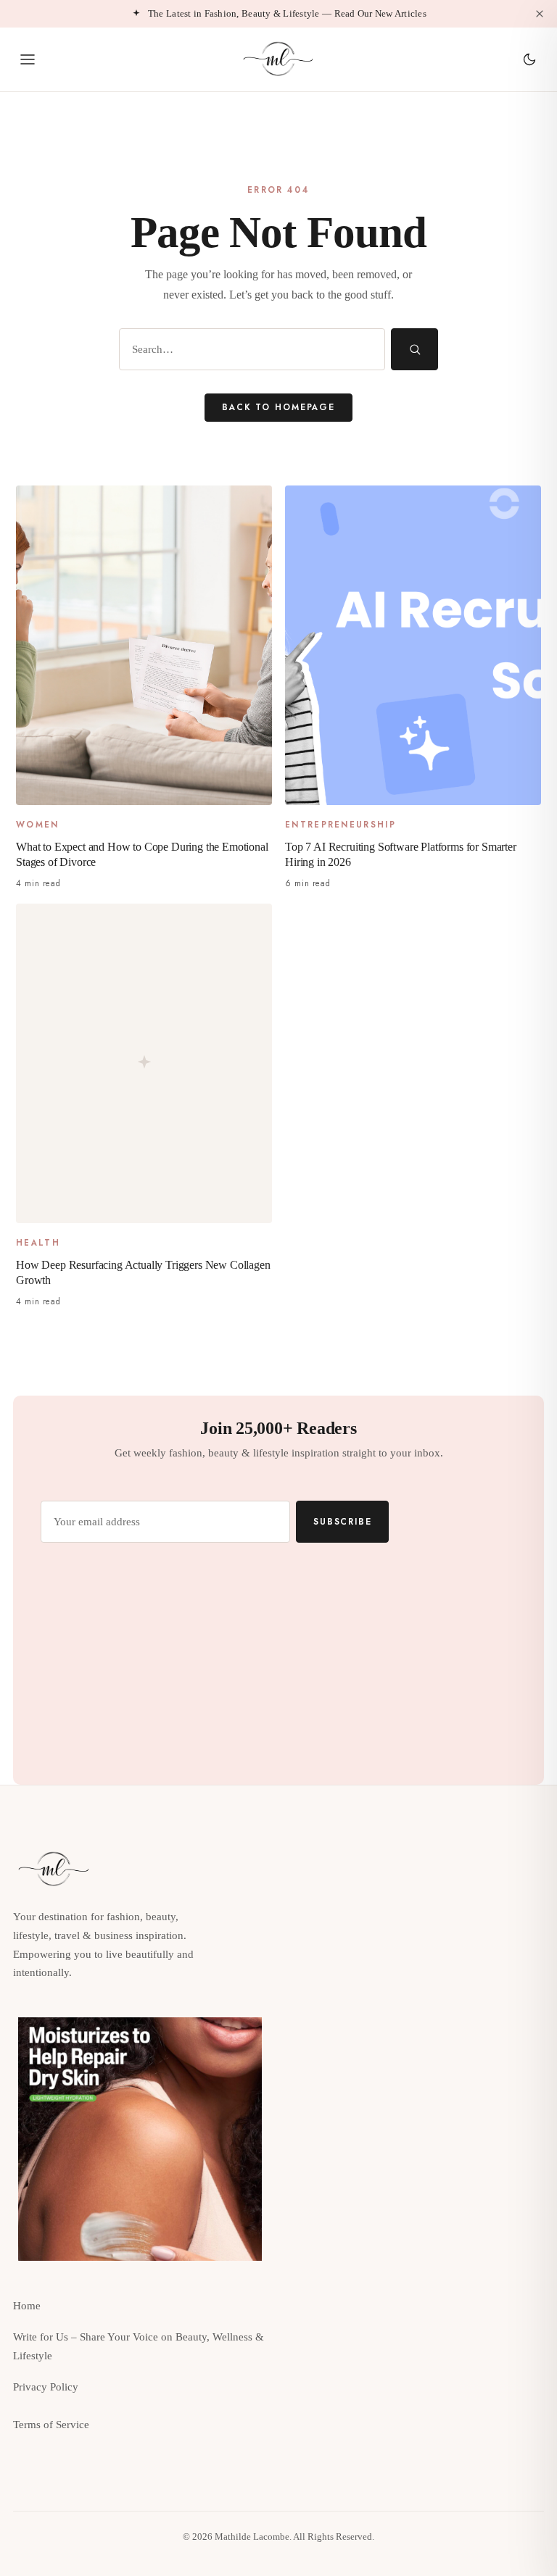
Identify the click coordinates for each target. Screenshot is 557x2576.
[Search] (414, 349)
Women (38, 825)
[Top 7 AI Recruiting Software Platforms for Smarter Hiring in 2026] (413, 645)
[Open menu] (28, 59)
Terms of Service (51, 2425)
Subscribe (343, 1521)
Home (27, 2306)
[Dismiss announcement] (540, 14)
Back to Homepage (278, 407)
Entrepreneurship (341, 825)
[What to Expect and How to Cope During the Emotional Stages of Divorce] (144, 645)
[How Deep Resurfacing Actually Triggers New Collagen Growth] (144, 1063)
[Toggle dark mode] (529, 59)
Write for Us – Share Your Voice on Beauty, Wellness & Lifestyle (139, 2346)
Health (38, 1243)
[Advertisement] (417, 2119)
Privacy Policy (46, 2387)
